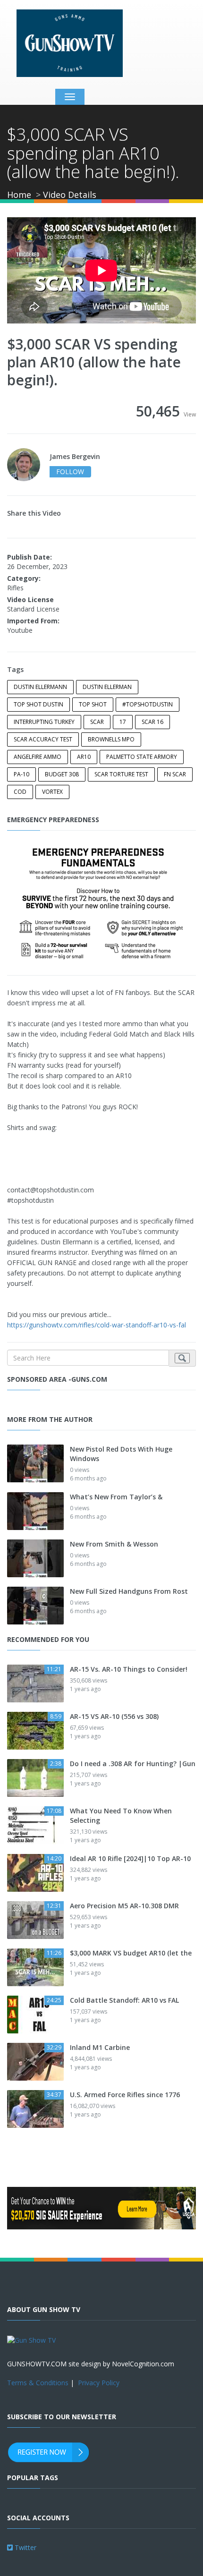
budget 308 (62, 774)
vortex (52, 792)
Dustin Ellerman (107, 687)
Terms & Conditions (38, 2383)
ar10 (84, 757)
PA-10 (21, 774)
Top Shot (93, 704)
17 (123, 722)
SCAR (97, 722)
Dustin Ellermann (40, 687)
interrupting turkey (44, 722)
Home (19, 195)
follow (70, 472)
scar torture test (121, 774)
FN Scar (175, 774)
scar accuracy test (43, 739)
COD (20, 792)
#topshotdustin (148, 704)
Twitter (25, 2547)
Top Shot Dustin (38, 704)
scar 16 (152, 722)
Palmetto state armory (142, 757)
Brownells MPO (111, 739)
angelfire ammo (38, 757)
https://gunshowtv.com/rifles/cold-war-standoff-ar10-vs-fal (97, 1325)
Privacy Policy (99, 2383)
